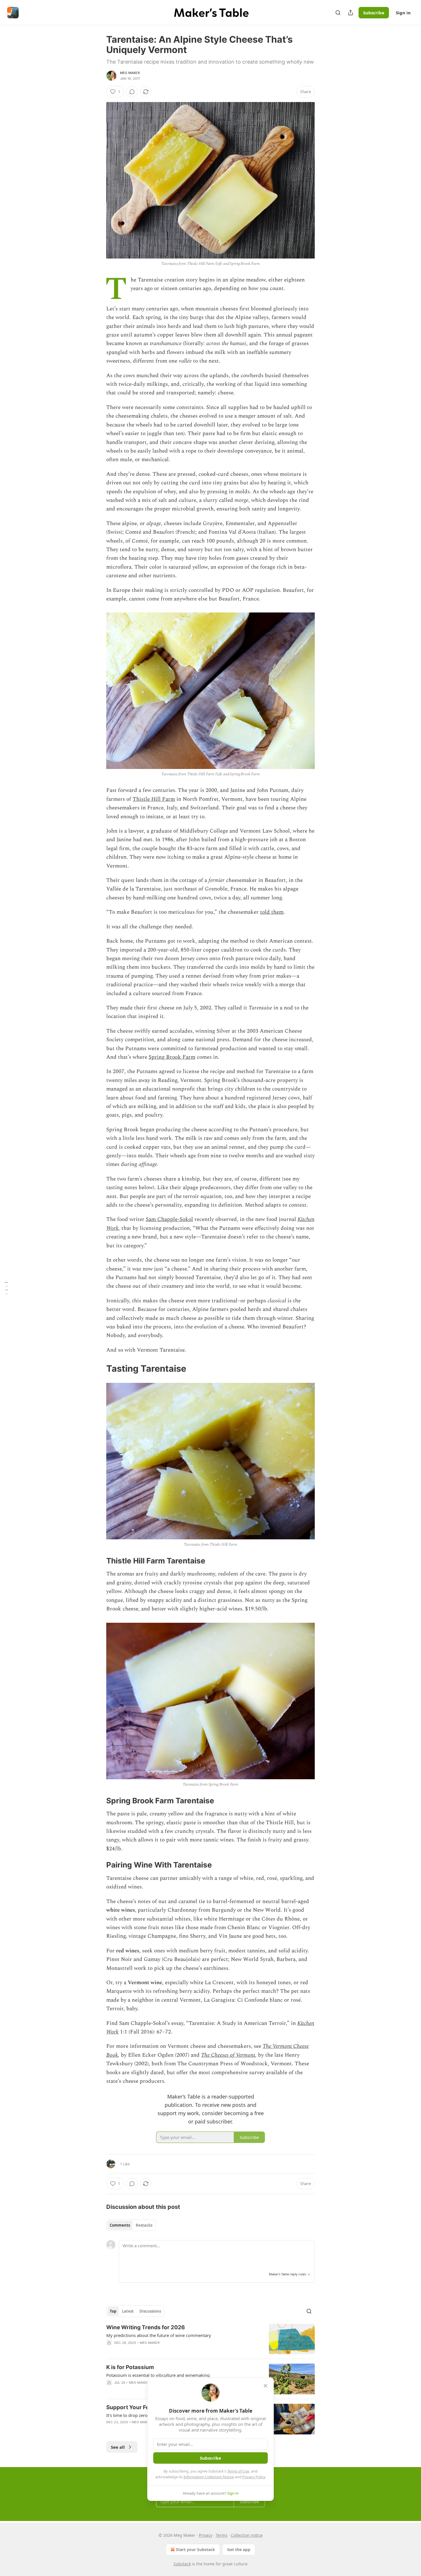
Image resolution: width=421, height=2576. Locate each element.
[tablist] (131, 2225)
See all (118, 2447)
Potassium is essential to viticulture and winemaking (158, 2375)
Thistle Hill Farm (154, 799)
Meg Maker (130, 73)
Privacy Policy (254, 2477)
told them (272, 912)
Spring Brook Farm (172, 1057)
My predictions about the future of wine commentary (159, 2335)
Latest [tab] (128, 2311)
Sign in (403, 13)
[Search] (338, 13)
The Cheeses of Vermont (228, 2055)
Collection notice (247, 2535)
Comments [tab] (120, 2225)
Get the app (239, 2549)
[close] (265, 2386)
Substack (182, 2564)
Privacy (205, 2535)
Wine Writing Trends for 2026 (146, 2327)
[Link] (98, 1369)
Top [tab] (113, 2311)
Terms (222, 2535)
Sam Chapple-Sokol (169, 1219)
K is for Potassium (130, 2367)
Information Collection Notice (209, 2477)
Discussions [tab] (150, 2311)
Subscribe (374, 13)
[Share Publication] (351, 13)
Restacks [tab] (144, 2225)
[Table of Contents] (6, 1288)
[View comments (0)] (132, 92)
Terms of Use (238, 2471)
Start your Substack (195, 2549)
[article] (210, 2339)
